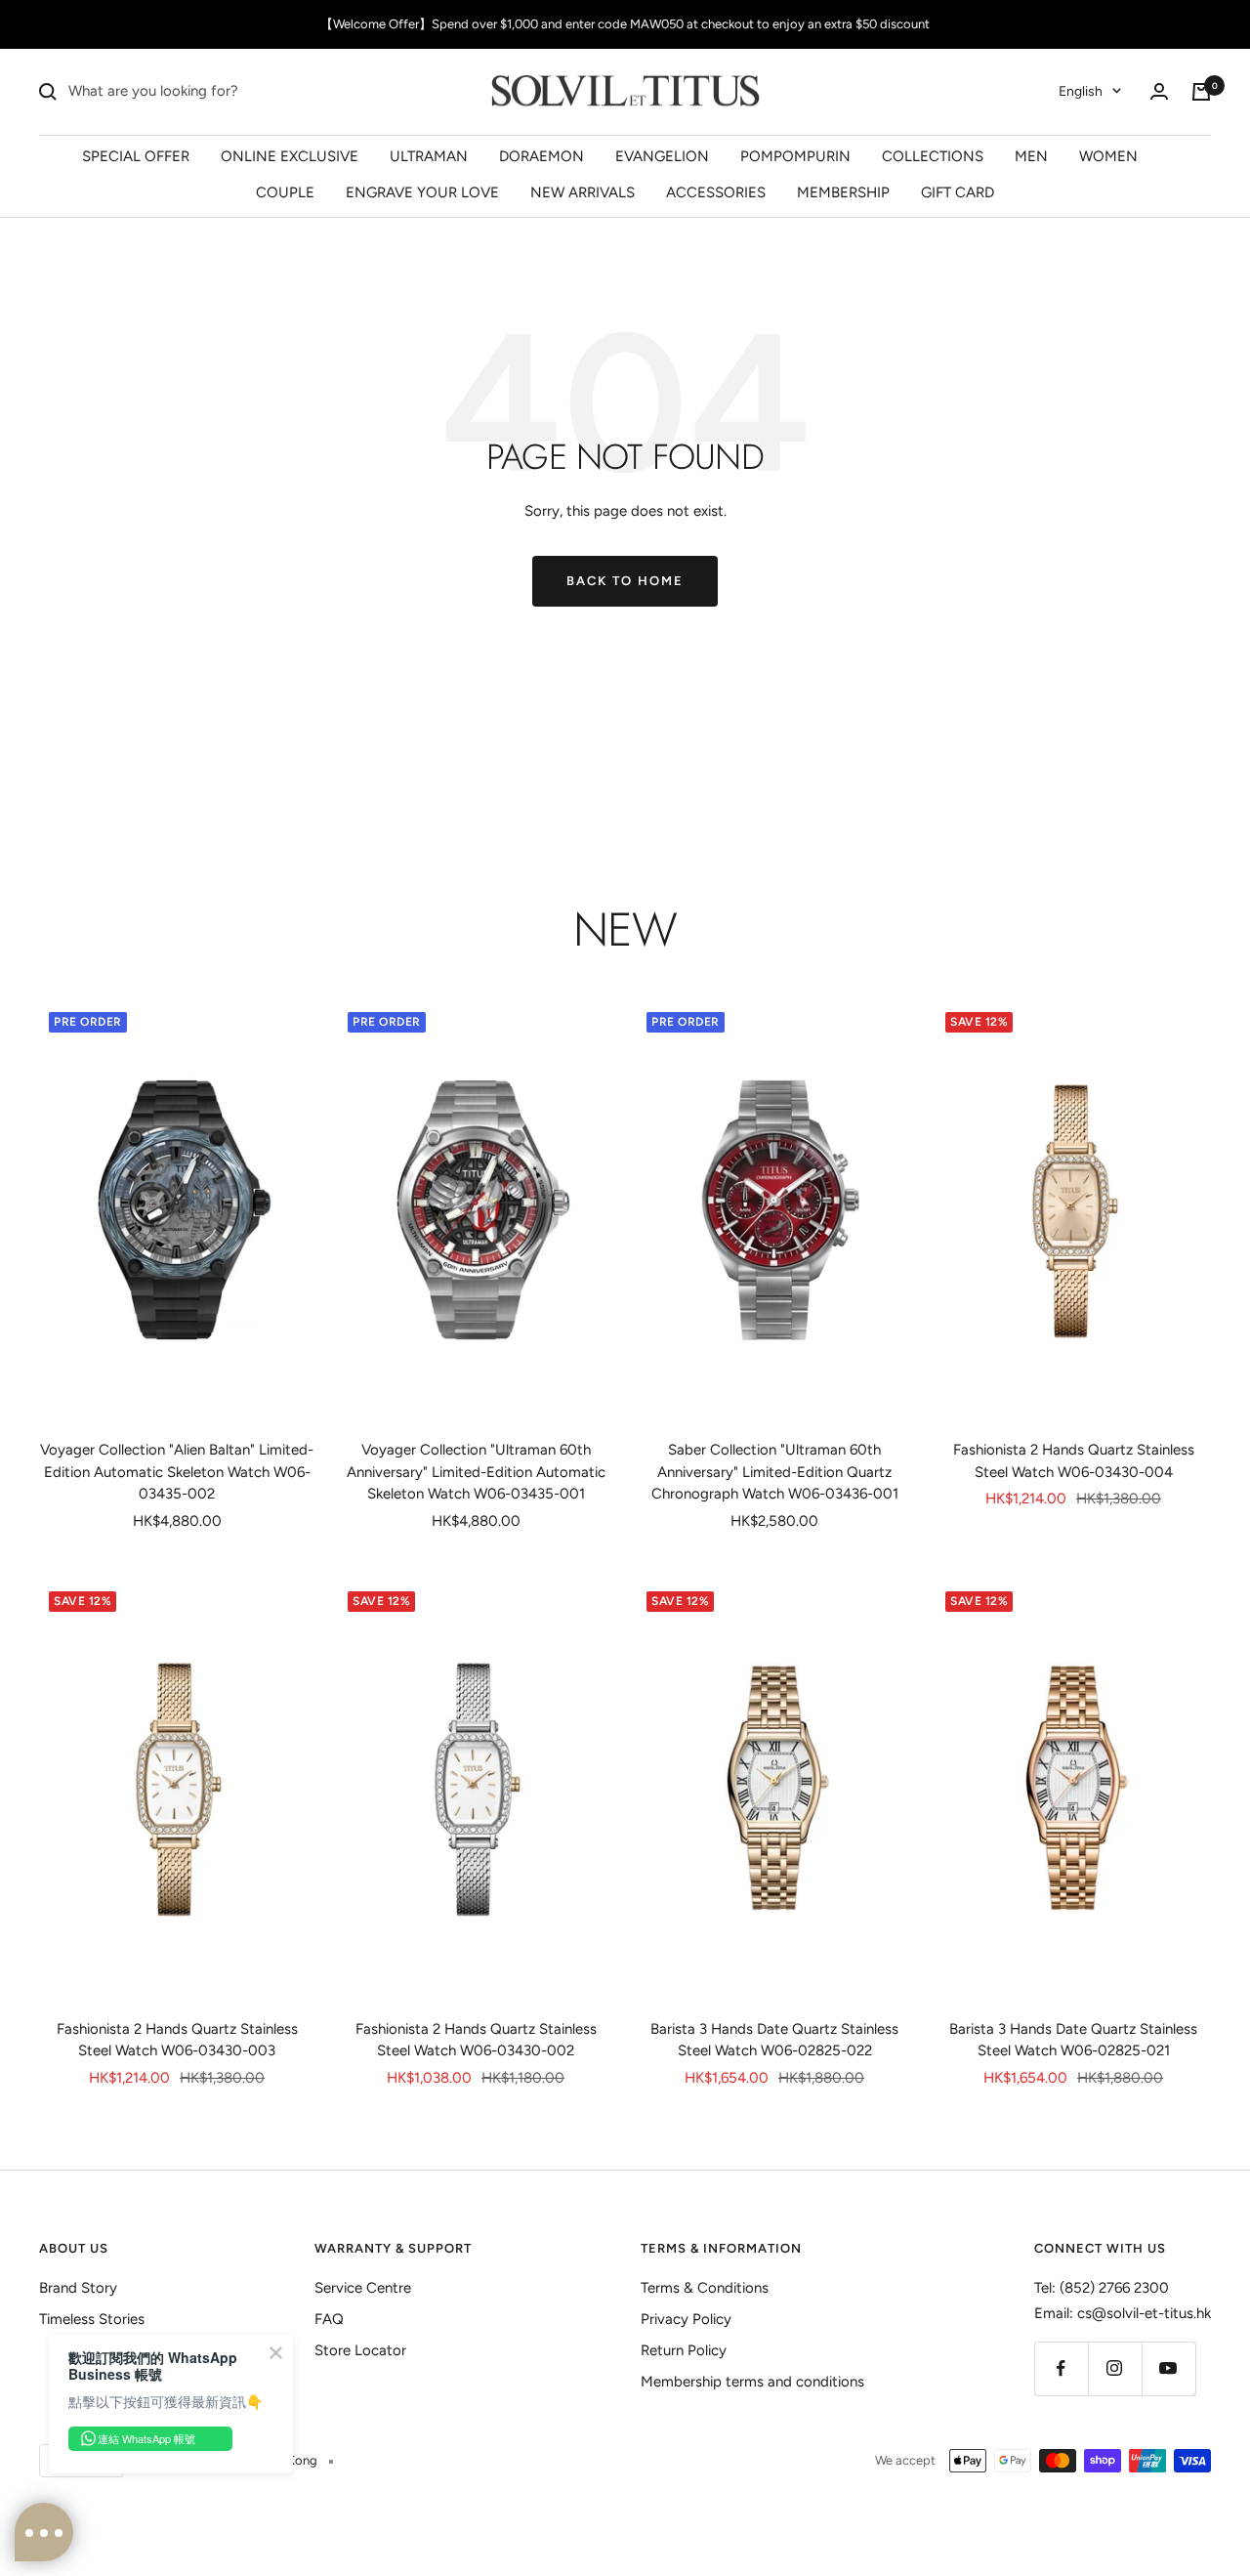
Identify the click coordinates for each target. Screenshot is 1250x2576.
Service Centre (363, 2288)
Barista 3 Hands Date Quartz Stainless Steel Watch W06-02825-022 (774, 2040)
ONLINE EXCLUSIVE (290, 155)
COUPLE (285, 192)
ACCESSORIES (716, 192)
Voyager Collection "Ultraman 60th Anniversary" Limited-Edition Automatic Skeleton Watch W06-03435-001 (476, 1472)
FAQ (329, 2319)
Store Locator (360, 2350)
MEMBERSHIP (843, 192)
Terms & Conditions (705, 2288)
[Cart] (1201, 92)
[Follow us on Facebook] (1061, 2368)
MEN (1031, 155)
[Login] (1159, 91)
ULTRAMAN (429, 155)
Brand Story (78, 2288)
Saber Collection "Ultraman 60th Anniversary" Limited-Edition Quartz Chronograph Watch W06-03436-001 (775, 1472)
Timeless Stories (92, 2319)
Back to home (625, 581)
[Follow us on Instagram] (1115, 2368)
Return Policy (684, 2350)
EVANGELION (662, 155)
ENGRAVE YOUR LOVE (422, 192)
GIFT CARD (958, 192)
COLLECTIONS (933, 155)
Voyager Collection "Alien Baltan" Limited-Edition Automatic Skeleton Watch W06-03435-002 (177, 1472)
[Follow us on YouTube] (1168, 2368)
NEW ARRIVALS (583, 192)
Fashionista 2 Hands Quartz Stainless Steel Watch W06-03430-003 (177, 2040)
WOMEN (1108, 155)
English (1081, 91)
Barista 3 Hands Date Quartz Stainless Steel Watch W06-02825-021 (1073, 2040)
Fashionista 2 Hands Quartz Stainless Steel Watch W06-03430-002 (476, 2040)
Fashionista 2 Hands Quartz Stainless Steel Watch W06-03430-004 (1074, 1461)
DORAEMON (542, 155)
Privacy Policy (686, 2319)
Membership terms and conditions (752, 2382)
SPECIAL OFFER (136, 155)
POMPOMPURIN (795, 155)
